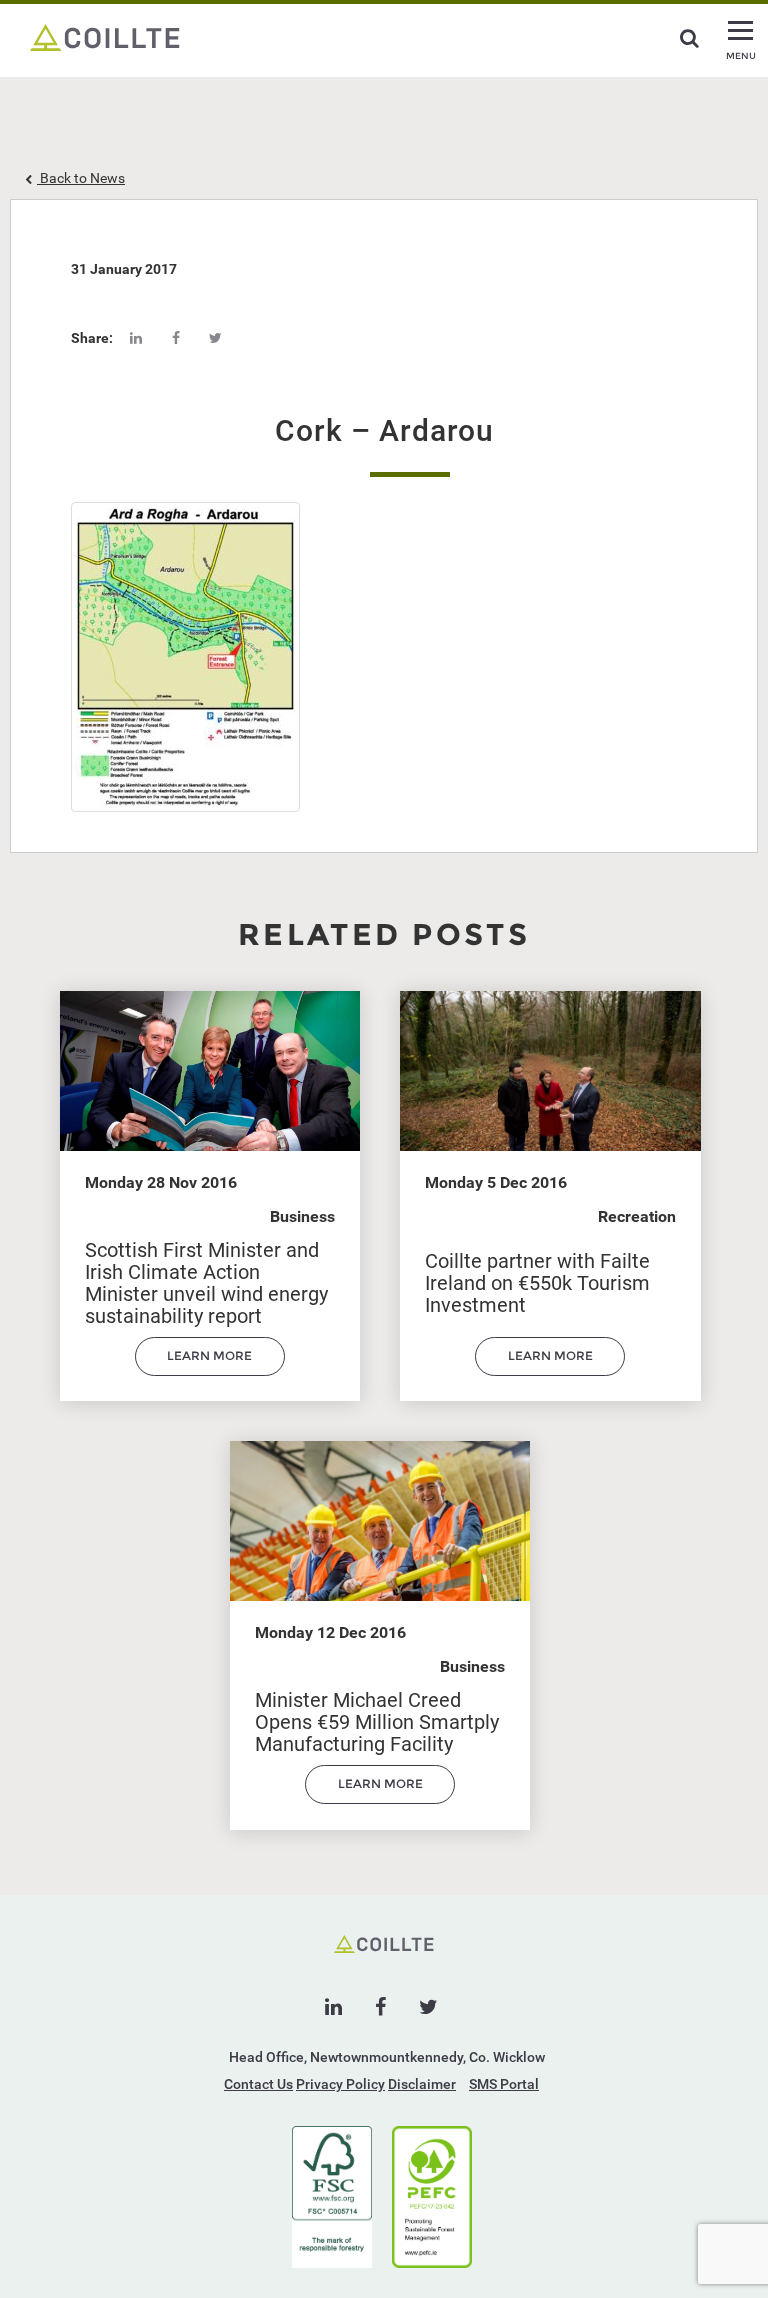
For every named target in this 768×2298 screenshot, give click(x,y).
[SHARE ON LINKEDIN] (136, 338)
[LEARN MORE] (210, 1371)
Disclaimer (422, 2084)
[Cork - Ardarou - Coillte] (105, 36)
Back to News (81, 178)
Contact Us (258, 2084)
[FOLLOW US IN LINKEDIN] (333, 2007)
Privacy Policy (340, 2084)
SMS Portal (504, 2084)
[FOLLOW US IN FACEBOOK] (380, 2007)
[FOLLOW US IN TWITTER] (428, 2007)
